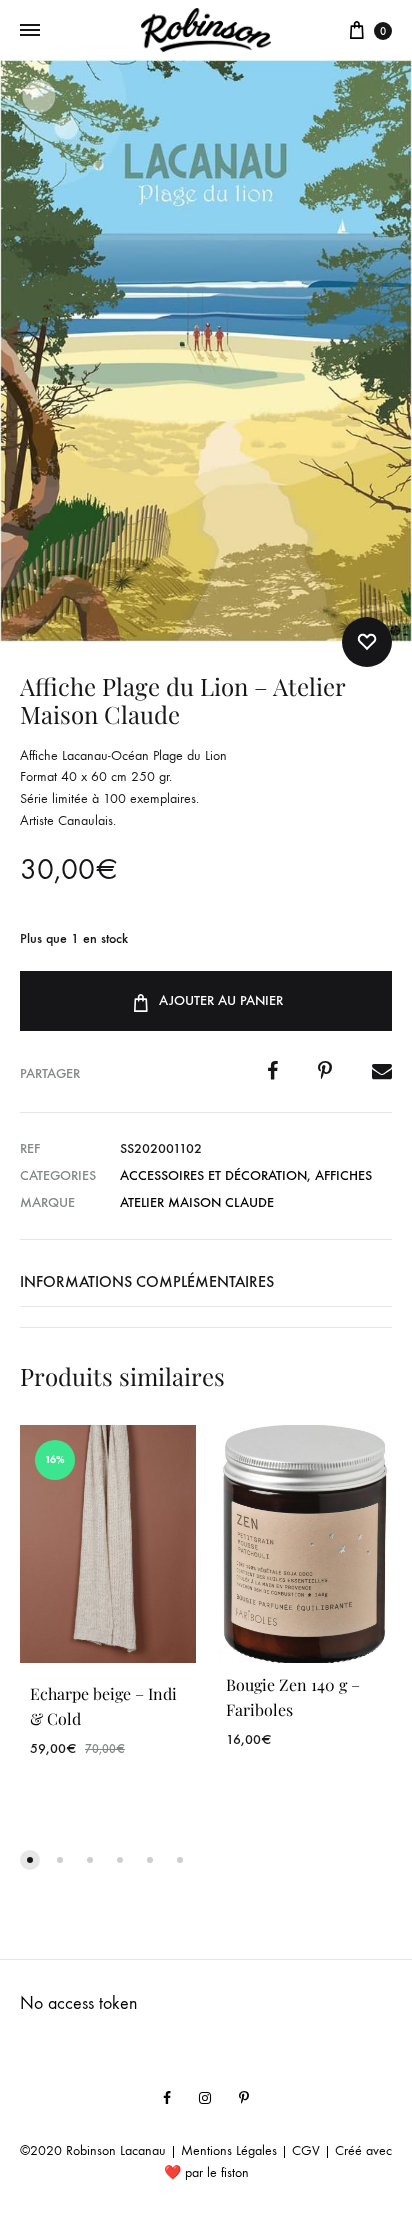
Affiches (343, 1175)
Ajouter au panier (221, 1000)
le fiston (228, 2172)
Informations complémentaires (147, 1281)
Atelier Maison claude (197, 1202)
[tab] (206, 1282)
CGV (306, 2150)
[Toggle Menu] (30, 31)
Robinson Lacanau (116, 2150)
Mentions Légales (229, 2150)
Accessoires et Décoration (213, 1175)
